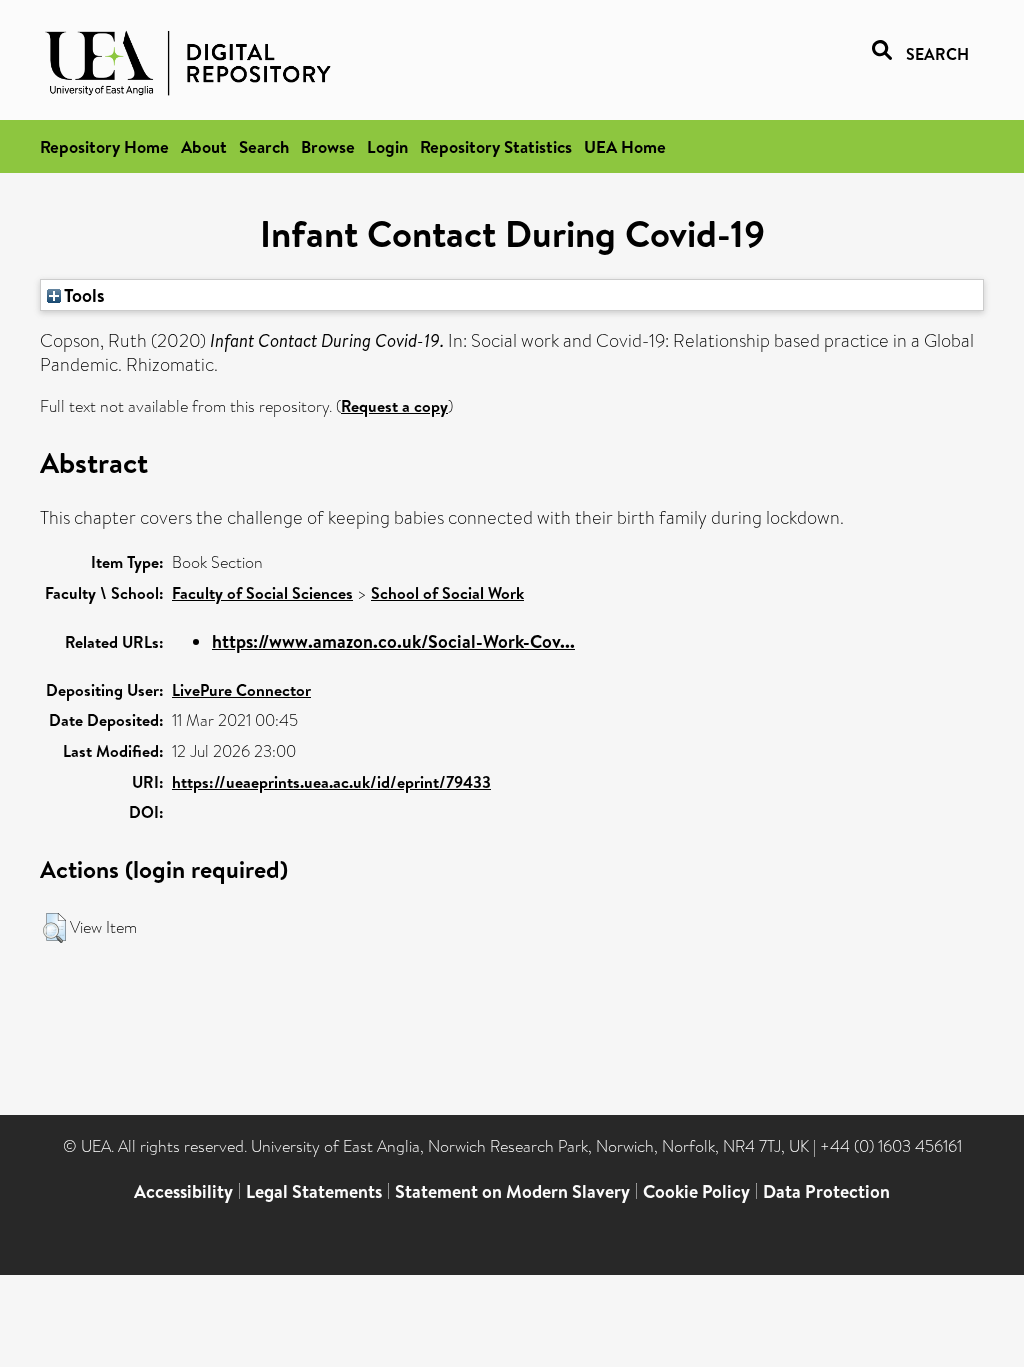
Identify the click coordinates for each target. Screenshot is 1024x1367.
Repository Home (104, 146)
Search (264, 146)
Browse (328, 146)
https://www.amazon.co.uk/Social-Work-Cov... (393, 641)
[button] (54, 928)
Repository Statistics (496, 146)
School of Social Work (447, 593)
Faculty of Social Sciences (262, 593)
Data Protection (826, 1191)
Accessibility (183, 1191)
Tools (83, 295)
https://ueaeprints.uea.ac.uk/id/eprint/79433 (331, 782)
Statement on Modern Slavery (512, 1191)
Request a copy (394, 406)
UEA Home (625, 146)
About (204, 146)
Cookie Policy (696, 1191)
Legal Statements (314, 1191)
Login (387, 146)
